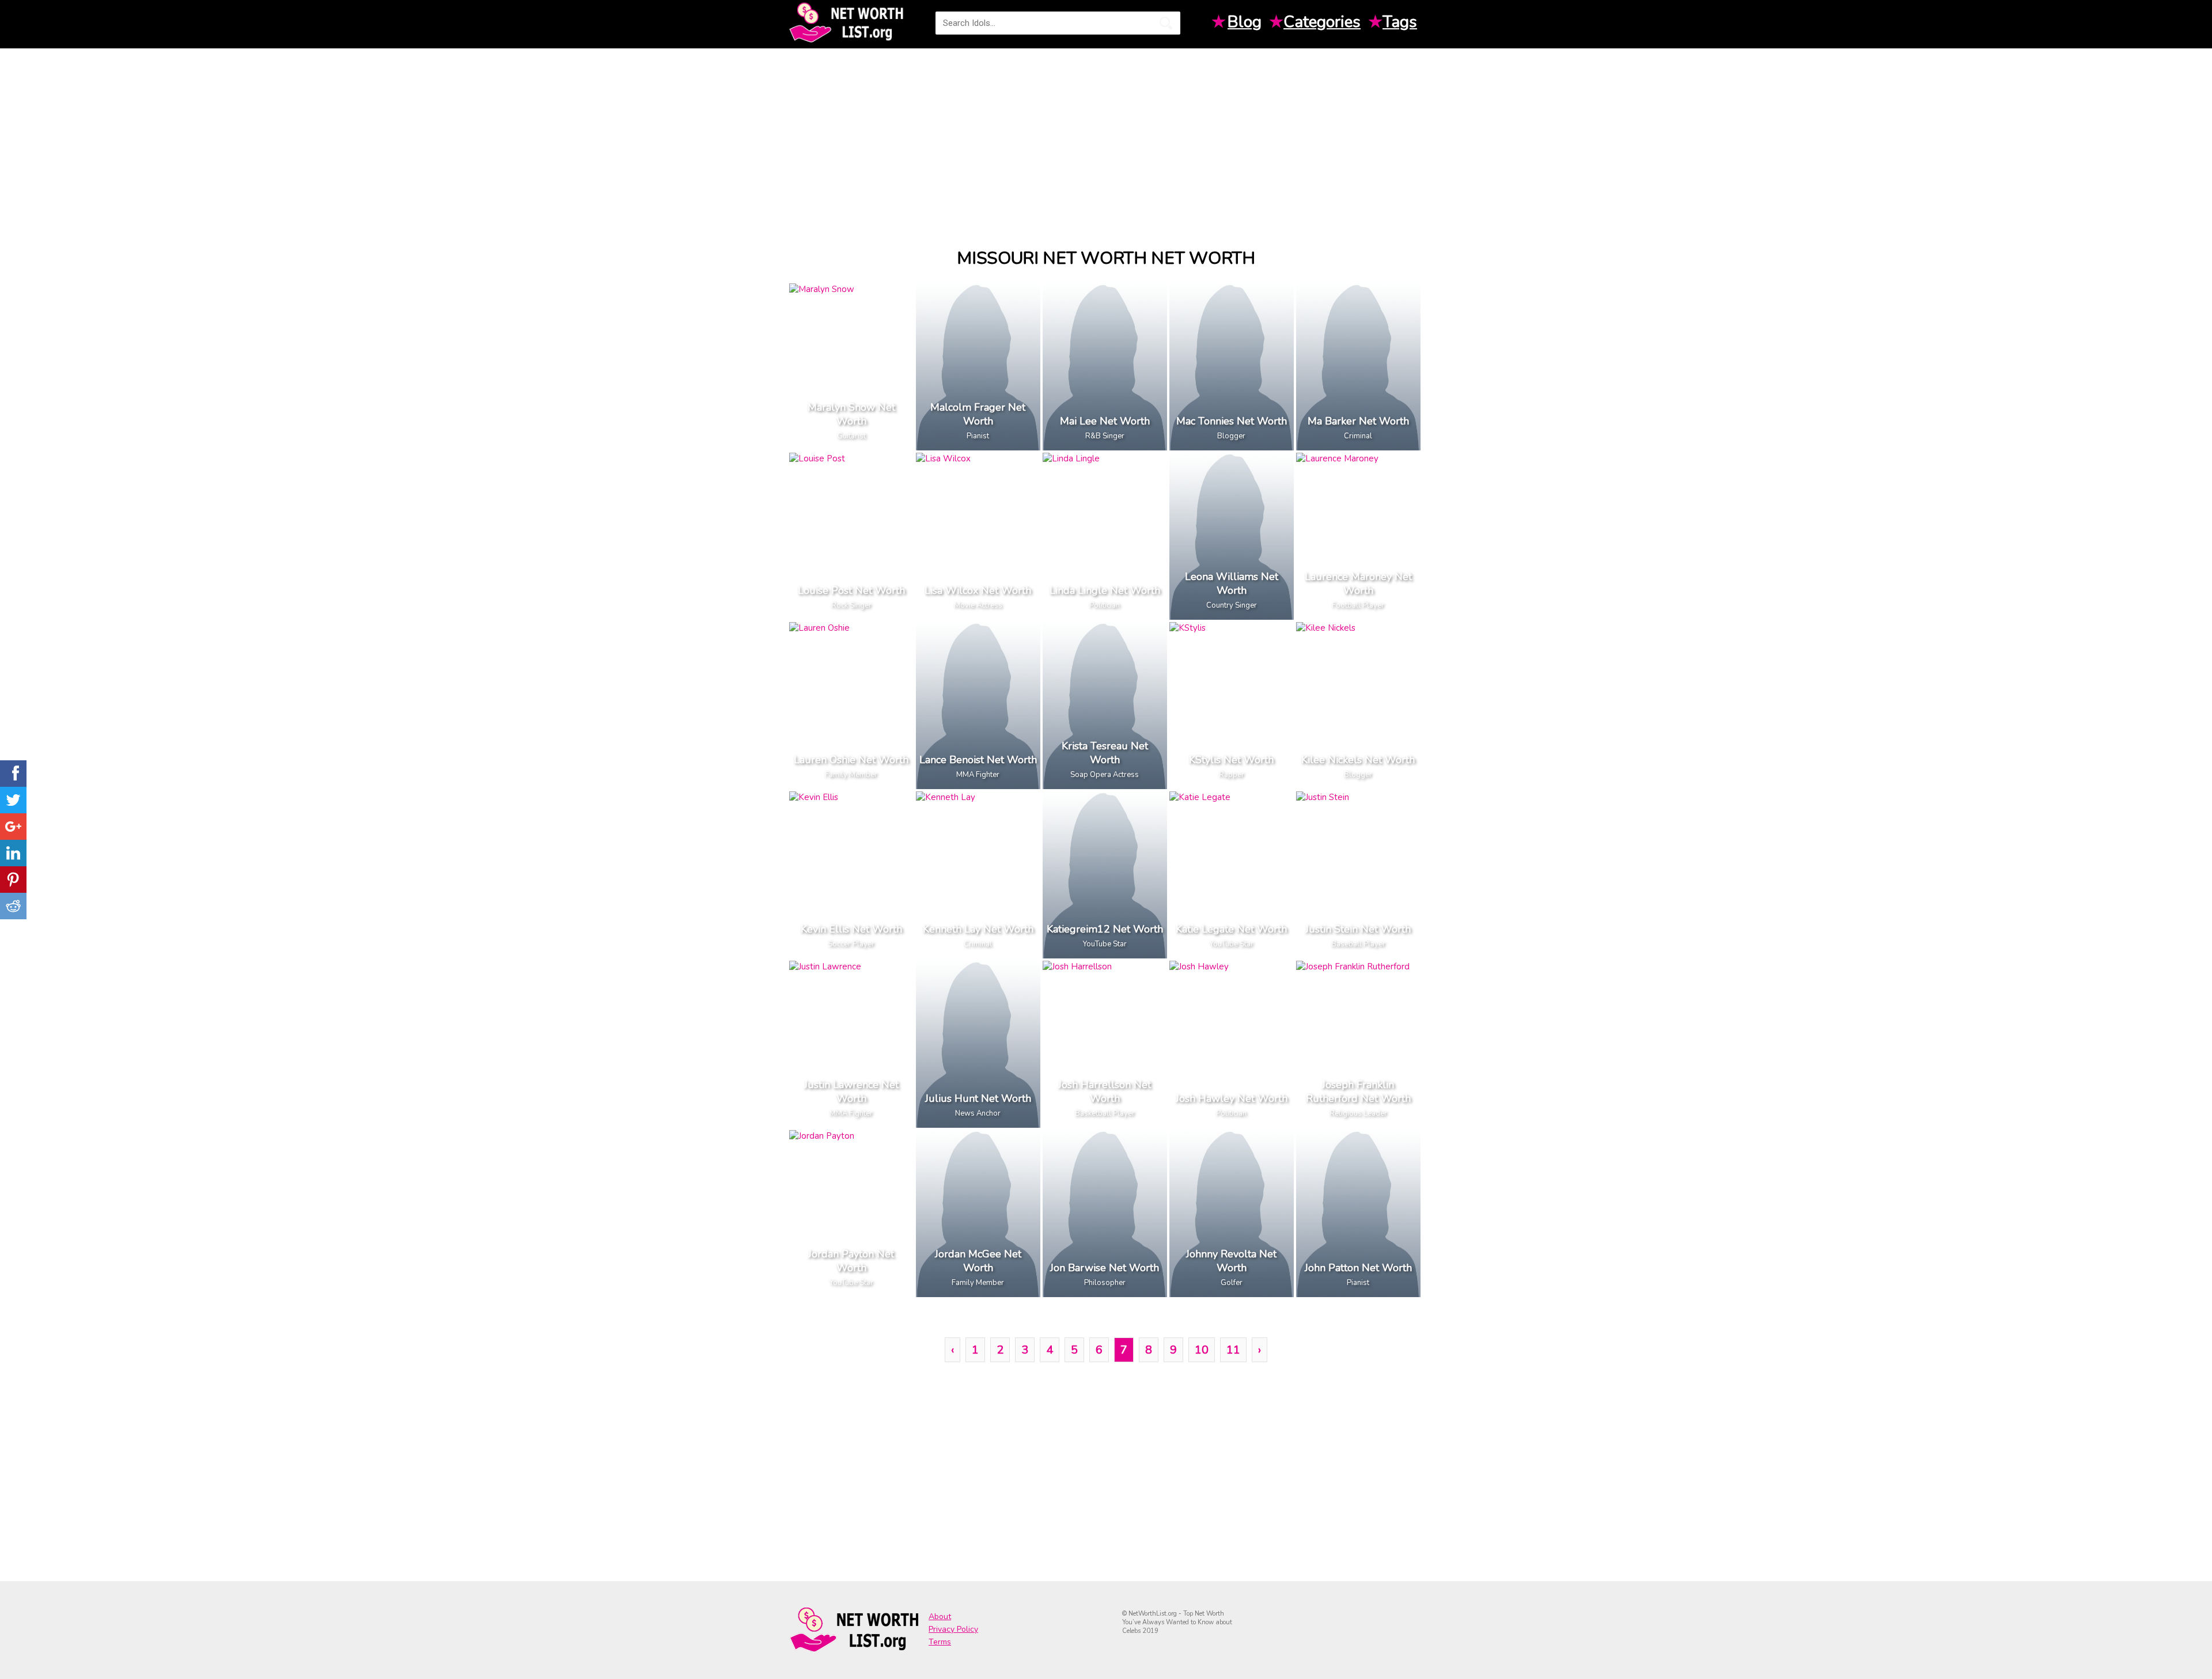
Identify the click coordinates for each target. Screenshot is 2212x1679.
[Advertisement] (1106, 138)
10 (1202, 1350)
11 (1233, 1350)
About (940, 1617)
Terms (940, 1642)
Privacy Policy (953, 1629)
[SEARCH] (1166, 23)
